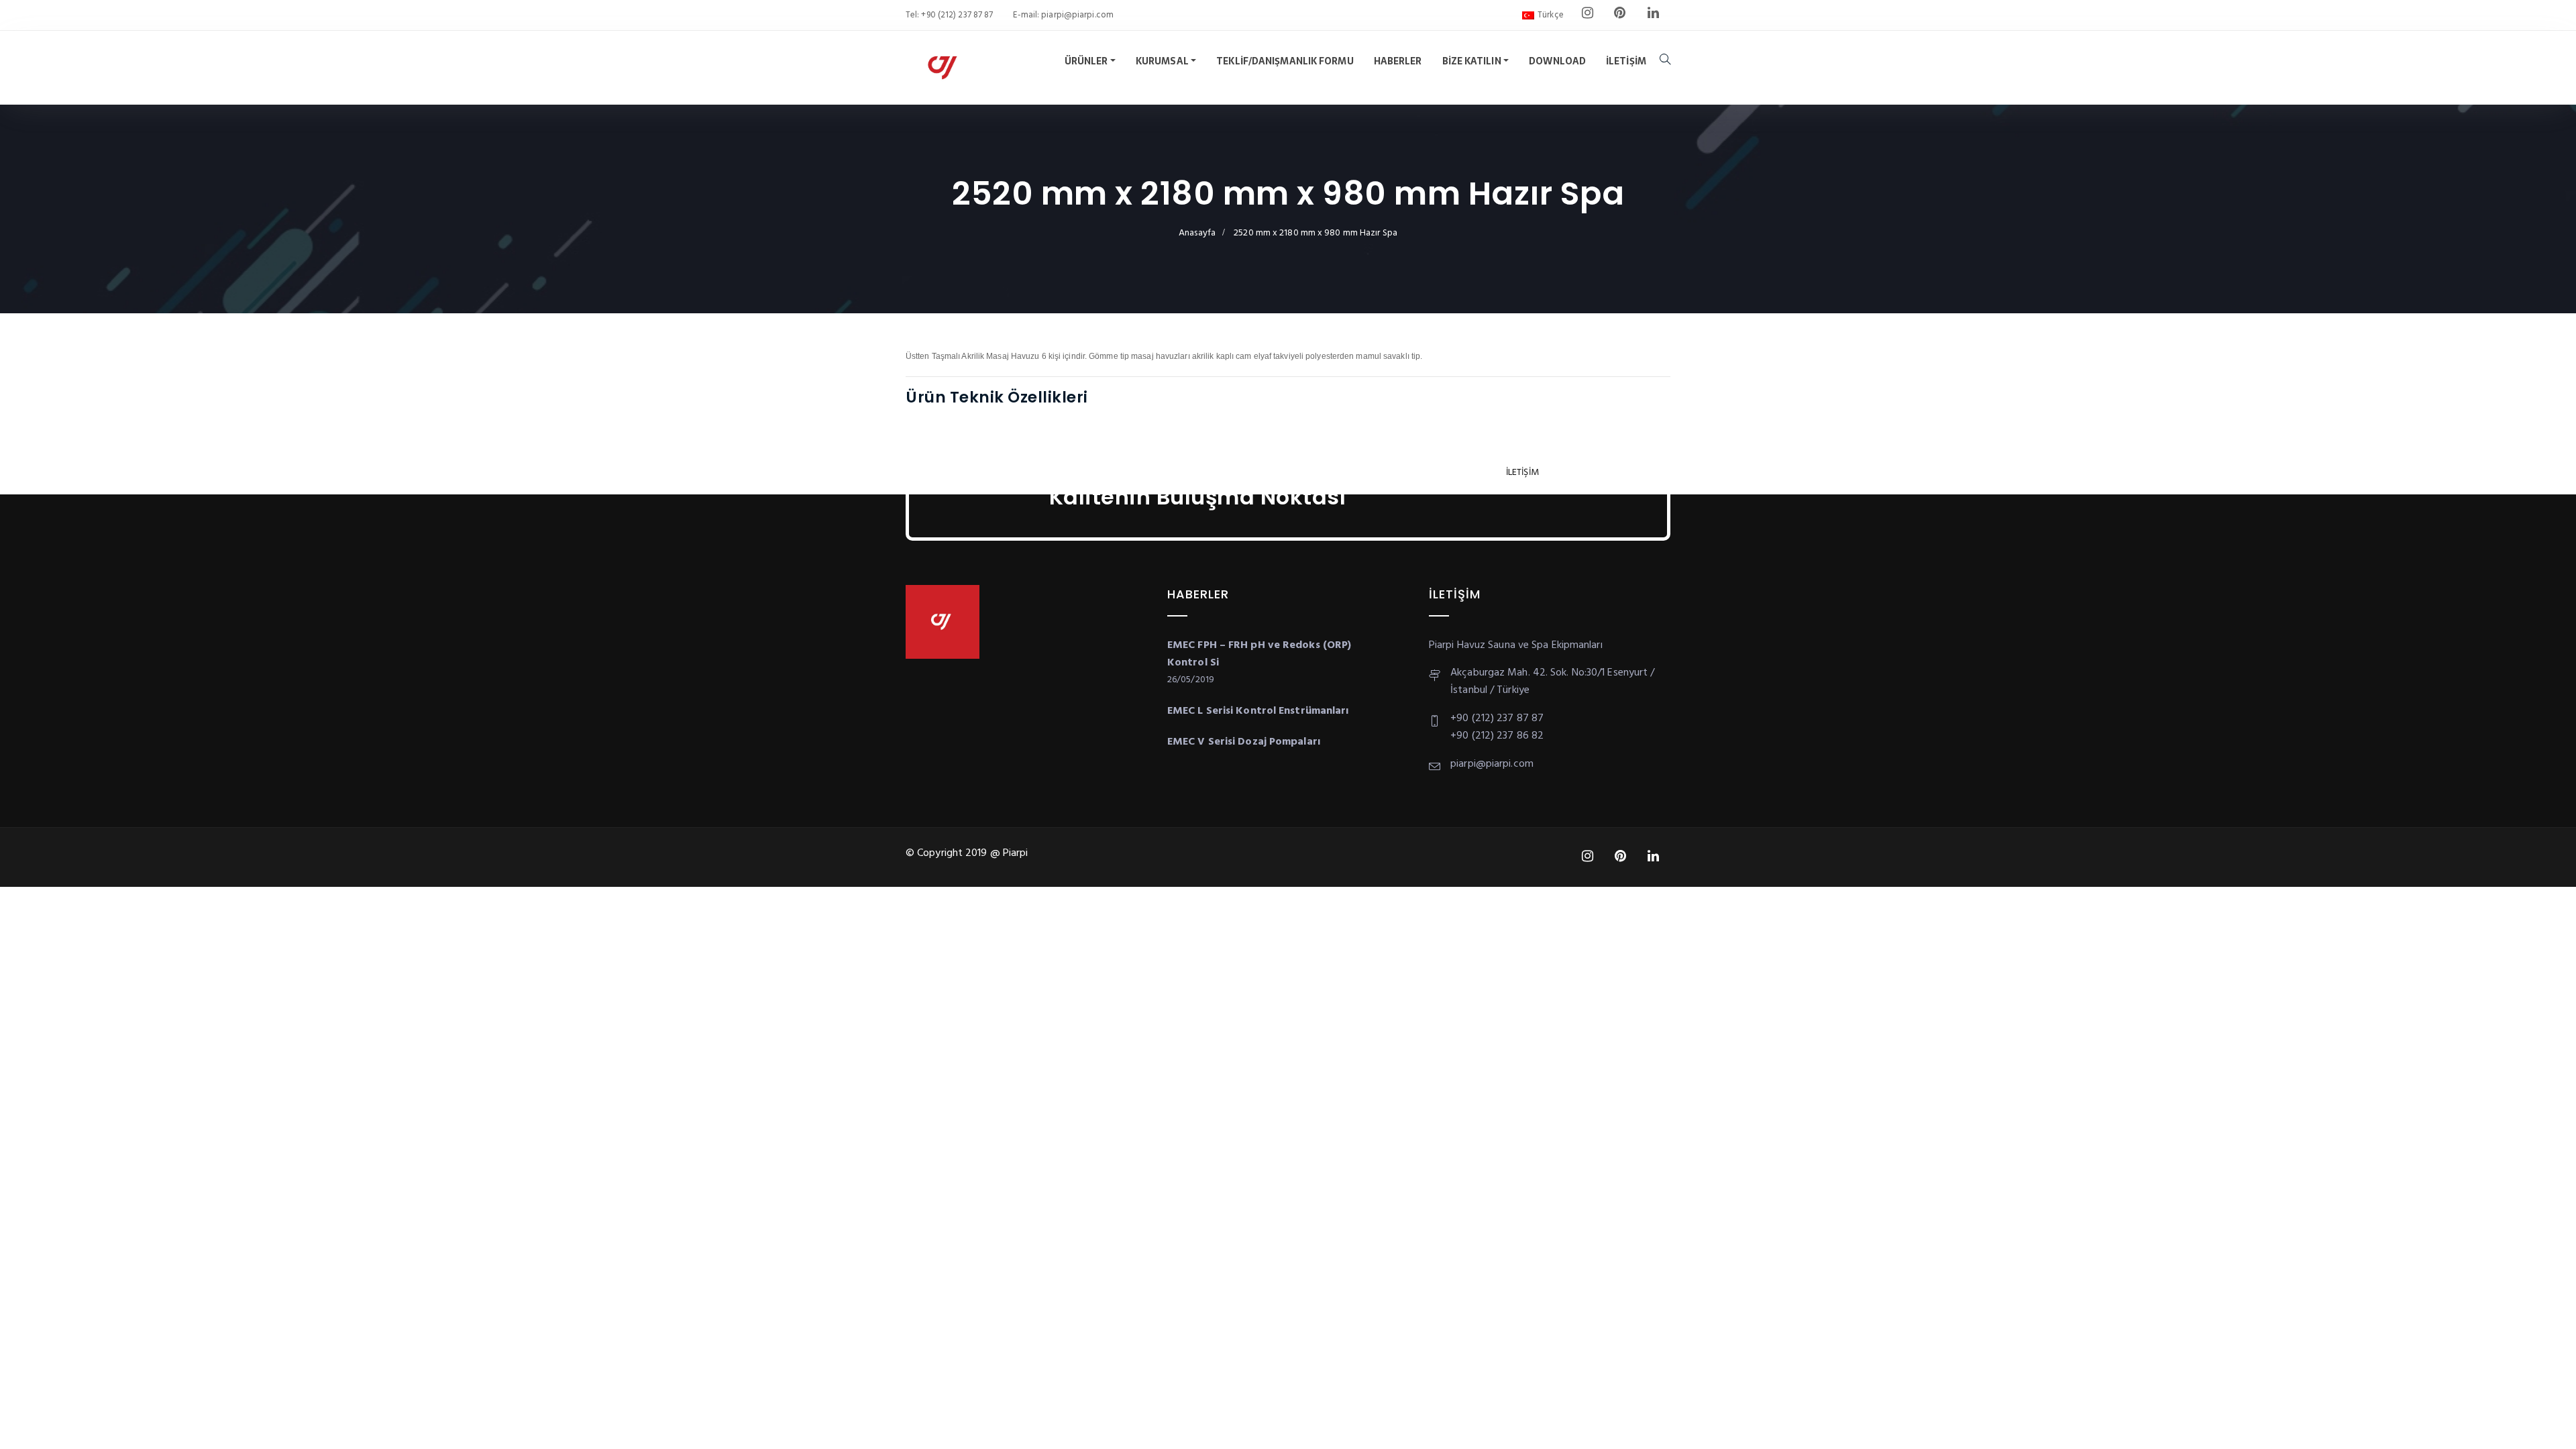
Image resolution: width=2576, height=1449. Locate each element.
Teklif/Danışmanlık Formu (1285, 61)
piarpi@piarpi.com (1076, 15)
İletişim (1626, 61)
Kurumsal (1162, 61)
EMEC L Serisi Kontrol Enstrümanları (1258, 711)
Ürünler (1086, 61)
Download (1557, 61)
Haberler (1398, 61)
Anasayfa (1197, 233)
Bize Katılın (1472, 61)
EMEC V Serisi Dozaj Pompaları (1244, 742)
